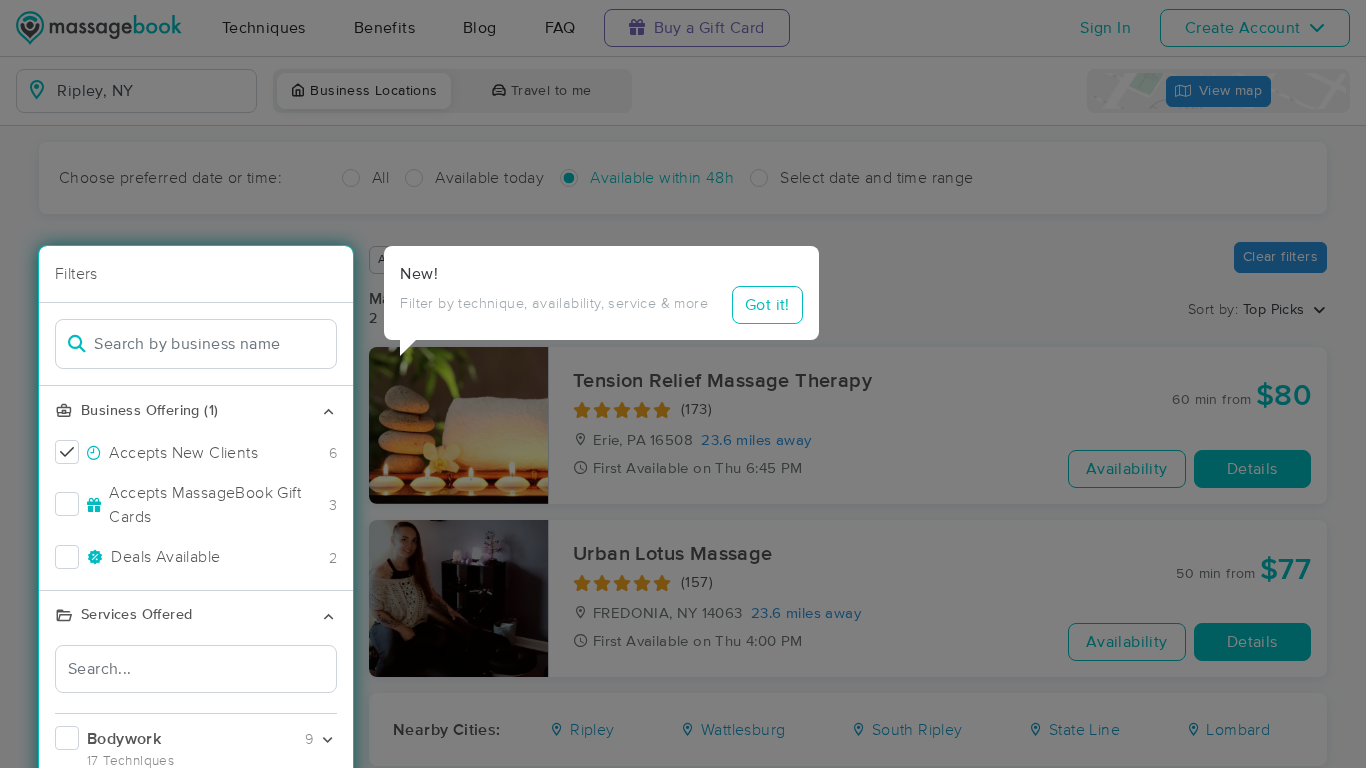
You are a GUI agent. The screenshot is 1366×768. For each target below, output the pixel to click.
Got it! (767, 305)
